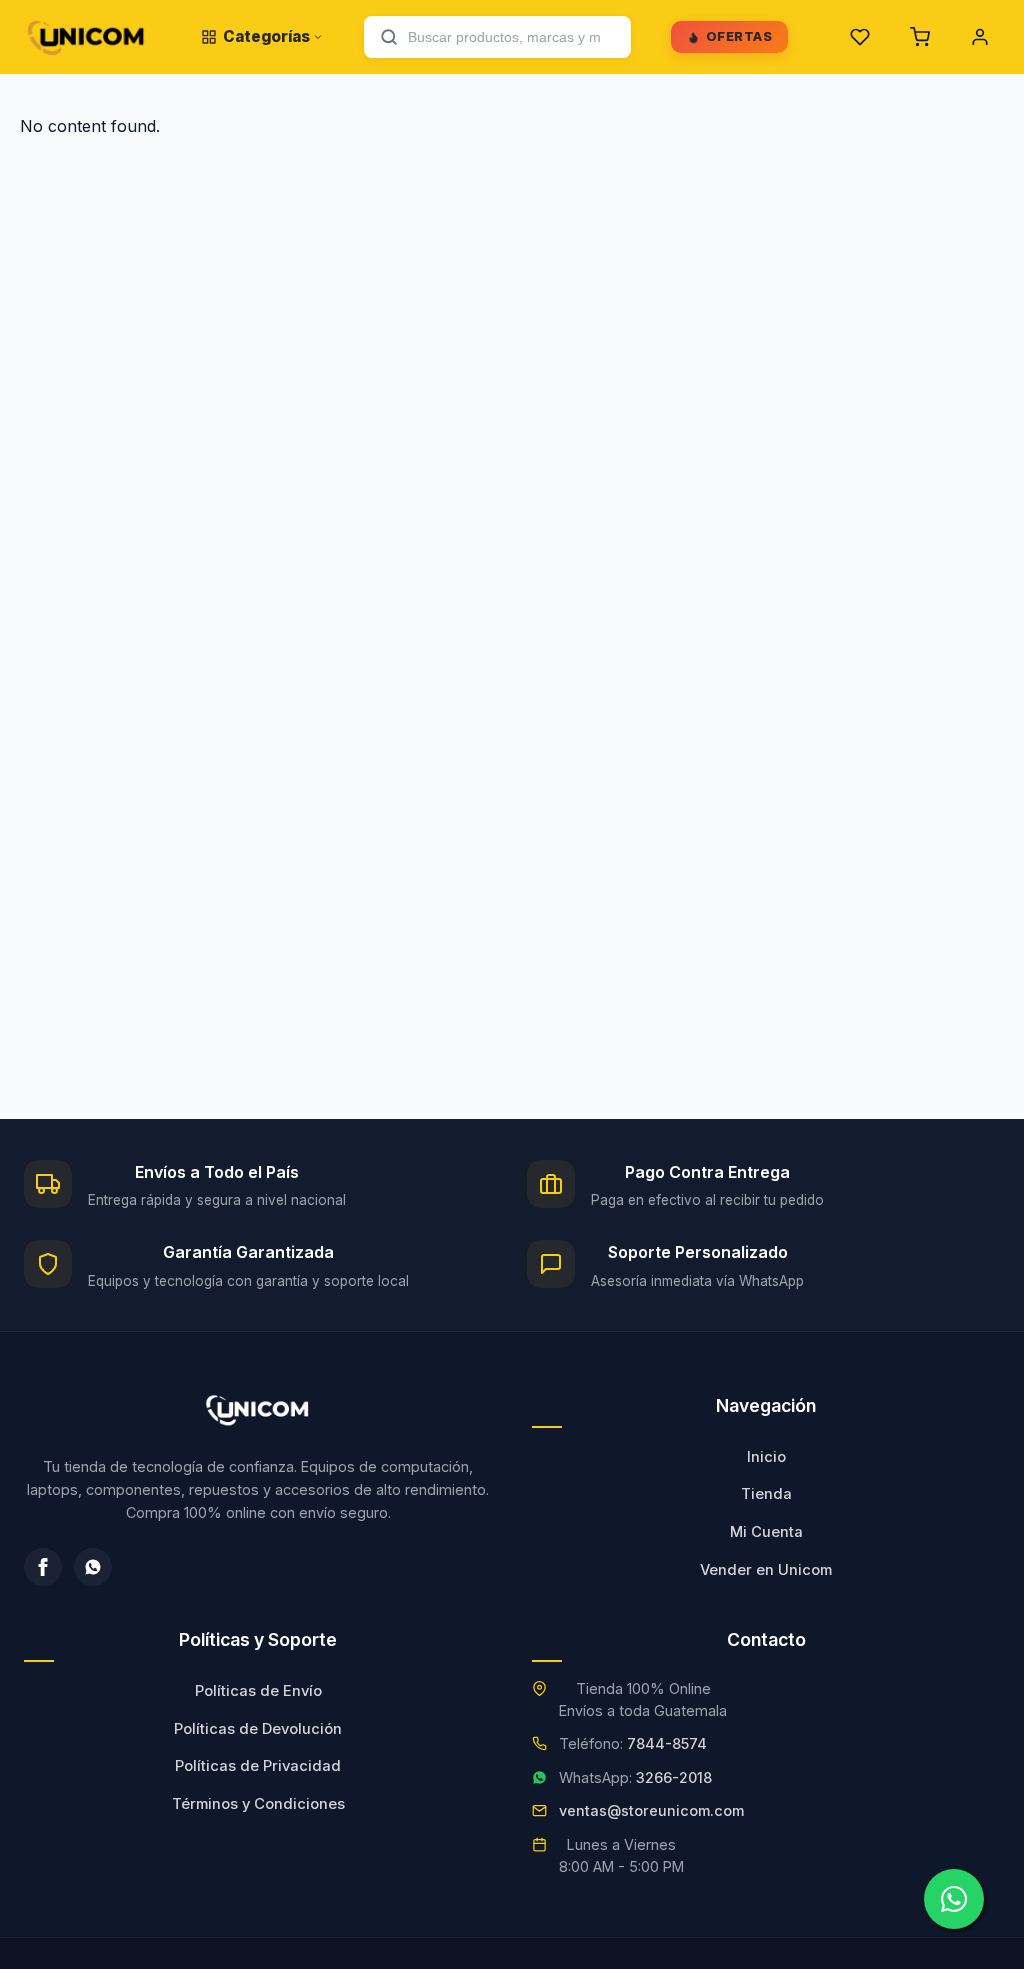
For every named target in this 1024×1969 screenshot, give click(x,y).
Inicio (766, 1457)
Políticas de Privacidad (258, 1766)
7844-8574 (667, 1743)
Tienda (766, 1494)
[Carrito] (920, 37)
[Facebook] (43, 1567)
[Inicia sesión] (980, 37)
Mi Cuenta (766, 1532)
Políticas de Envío (258, 1691)
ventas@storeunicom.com (651, 1810)
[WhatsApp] (93, 1567)
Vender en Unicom (766, 1570)
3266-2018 (674, 1777)
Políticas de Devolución (258, 1729)
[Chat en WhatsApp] (954, 1899)
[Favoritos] (860, 37)
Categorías (266, 36)
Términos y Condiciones (258, 1804)
